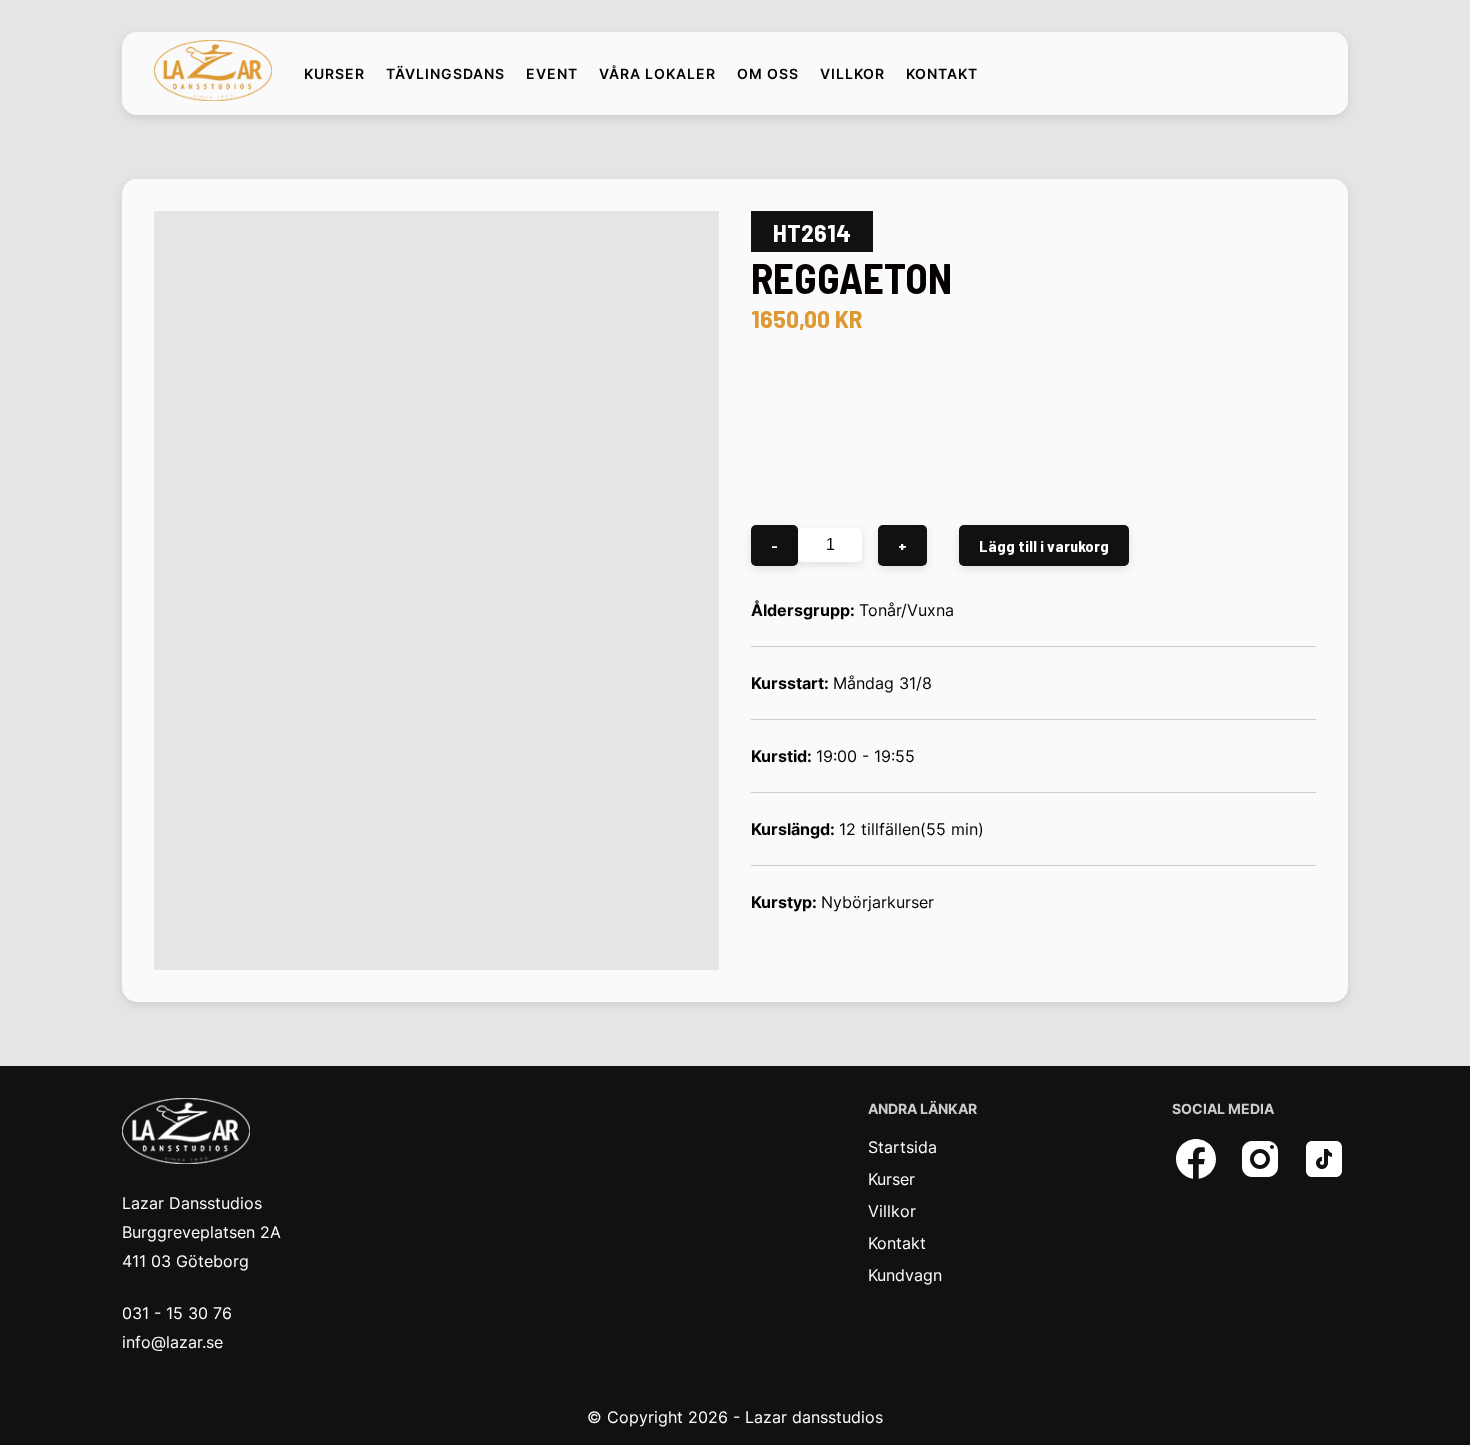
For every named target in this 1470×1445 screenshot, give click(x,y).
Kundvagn (905, 1275)
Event (552, 74)
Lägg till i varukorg (1044, 545)
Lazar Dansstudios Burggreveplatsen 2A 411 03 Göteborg (201, 1232)
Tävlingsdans (445, 74)
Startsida (902, 1147)
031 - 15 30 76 (177, 1313)
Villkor (852, 74)
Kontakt (942, 74)
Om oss (768, 74)
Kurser (334, 74)
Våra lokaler (657, 74)
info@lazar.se (172, 1342)
